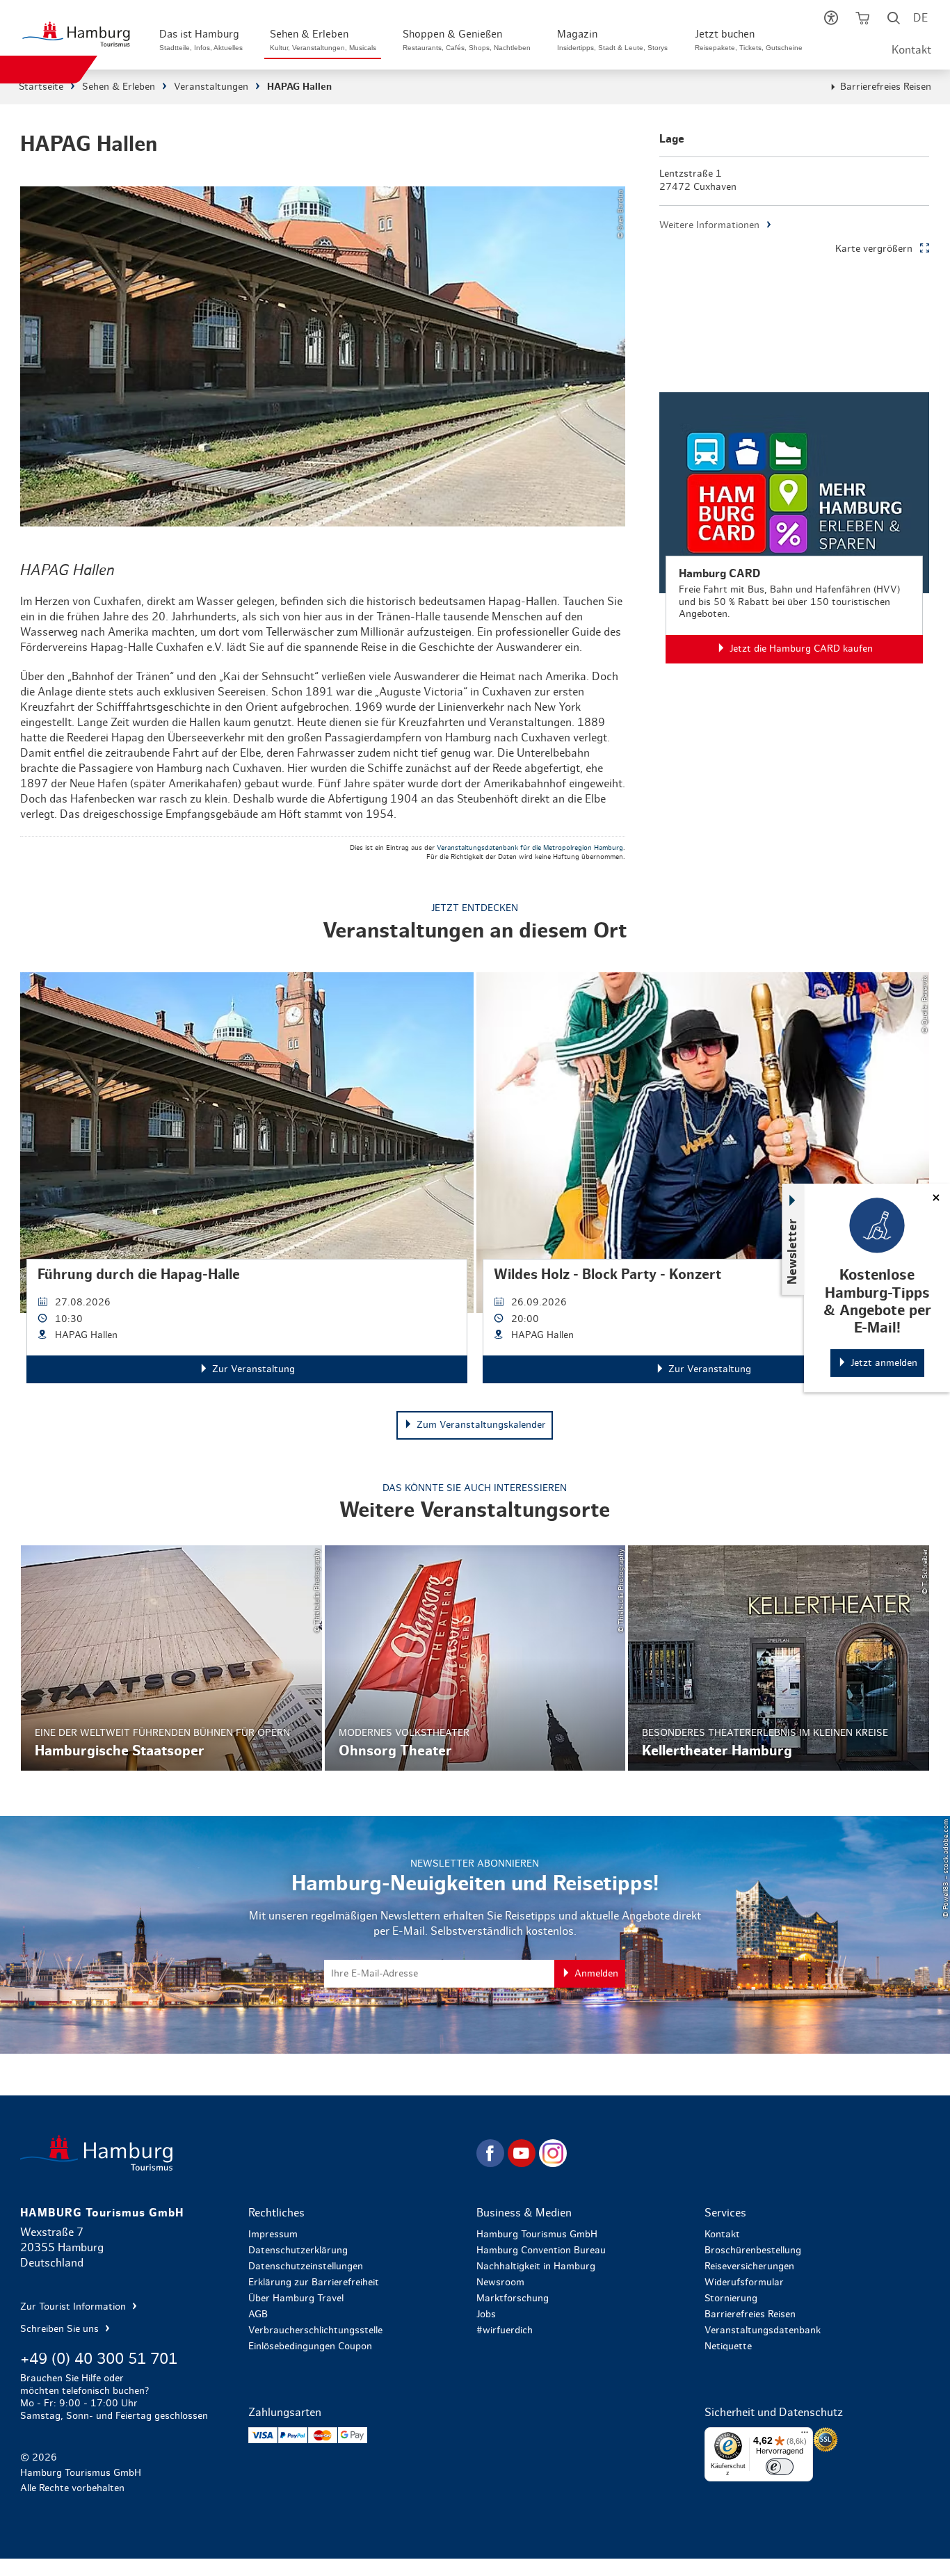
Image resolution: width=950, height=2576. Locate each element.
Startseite (41, 87)
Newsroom (500, 2283)
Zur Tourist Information (74, 2307)
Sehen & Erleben (119, 87)
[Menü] (805, 2436)
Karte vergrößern (874, 249)
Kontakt (911, 50)
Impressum (273, 2235)
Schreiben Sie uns (61, 2329)
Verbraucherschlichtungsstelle (315, 2331)
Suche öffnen (894, 21)
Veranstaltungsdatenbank (763, 2331)
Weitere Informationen (709, 225)
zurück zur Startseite (247, 2153)
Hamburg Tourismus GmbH (537, 2235)
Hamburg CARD (794, 528)
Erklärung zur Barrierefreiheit (314, 2283)
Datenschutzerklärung (298, 2251)
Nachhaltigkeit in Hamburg (536, 2267)
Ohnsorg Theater (475, 1658)
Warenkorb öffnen (863, 21)
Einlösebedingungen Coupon (310, 2346)
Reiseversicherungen (749, 2267)
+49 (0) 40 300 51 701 (99, 2359)
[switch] (780, 2467)
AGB (258, 2315)
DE (920, 18)
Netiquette (728, 2346)
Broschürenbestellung (753, 2251)
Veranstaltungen (211, 87)
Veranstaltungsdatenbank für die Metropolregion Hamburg (530, 848)
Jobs (486, 2315)
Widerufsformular (744, 2283)
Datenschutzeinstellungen (306, 2267)
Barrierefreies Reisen (886, 87)
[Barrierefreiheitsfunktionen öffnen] (831, 21)
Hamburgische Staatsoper (171, 1658)
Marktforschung (513, 2299)
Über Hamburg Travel (296, 2299)
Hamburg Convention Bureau (541, 2251)
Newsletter (793, 1251)
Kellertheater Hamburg (779, 1658)
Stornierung (731, 2299)
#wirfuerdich (505, 2331)
